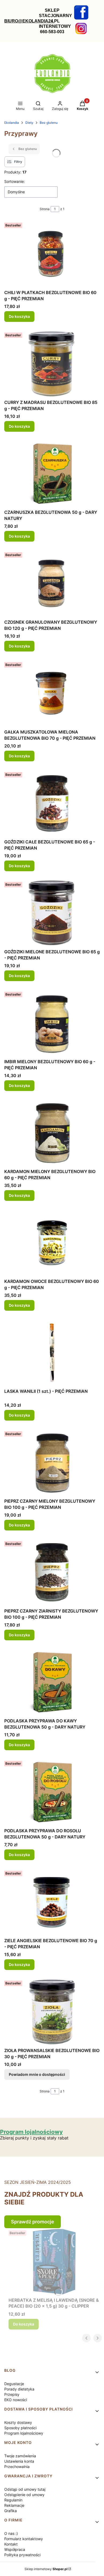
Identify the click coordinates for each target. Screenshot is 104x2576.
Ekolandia (12, 123)
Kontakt (11, 2544)
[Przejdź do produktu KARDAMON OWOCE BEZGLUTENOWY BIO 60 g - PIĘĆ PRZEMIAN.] (52, 1243)
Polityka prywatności (22, 2555)
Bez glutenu (49, 123)
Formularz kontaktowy (24, 2539)
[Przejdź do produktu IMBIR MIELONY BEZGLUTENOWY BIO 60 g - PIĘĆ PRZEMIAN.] (52, 1023)
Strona (45, 209)
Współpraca (15, 2549)
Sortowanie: (15, 181)
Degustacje (14, 2384)
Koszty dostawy (18, 2422)
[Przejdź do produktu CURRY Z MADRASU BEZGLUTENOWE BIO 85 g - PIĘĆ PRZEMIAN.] (52, 364)
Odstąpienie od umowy (24, 2495)
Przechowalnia (17, 2467)
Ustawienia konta (19, 2461)
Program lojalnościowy (24, 2433)
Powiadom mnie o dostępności (37, 2074)
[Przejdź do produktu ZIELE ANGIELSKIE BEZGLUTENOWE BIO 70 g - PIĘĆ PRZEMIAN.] (52, 1902)
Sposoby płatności (20, 2428)
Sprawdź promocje (33, 2222)
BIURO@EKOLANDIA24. (29, 21)
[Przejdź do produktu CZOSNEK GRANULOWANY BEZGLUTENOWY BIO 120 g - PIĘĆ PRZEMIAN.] (52, 584)
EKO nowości (16, 2400)
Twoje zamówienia (20, 2456)
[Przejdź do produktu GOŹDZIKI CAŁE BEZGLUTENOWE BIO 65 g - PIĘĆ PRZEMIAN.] (52, 803)
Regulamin (13, 2500)
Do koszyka (19, 316)
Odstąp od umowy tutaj (25, 2489)
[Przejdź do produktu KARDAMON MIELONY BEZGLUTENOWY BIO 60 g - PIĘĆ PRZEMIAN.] (52, 1133)
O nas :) (11, 2533)
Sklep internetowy (46, 2569)
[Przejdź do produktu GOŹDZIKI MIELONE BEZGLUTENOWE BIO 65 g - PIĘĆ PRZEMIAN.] (52, 913)
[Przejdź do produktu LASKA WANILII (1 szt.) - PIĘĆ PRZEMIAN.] (52, 1353)
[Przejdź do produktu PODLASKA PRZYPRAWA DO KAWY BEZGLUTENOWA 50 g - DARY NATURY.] (52, 1682)
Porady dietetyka (19, 2389)
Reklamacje (14, 2505)
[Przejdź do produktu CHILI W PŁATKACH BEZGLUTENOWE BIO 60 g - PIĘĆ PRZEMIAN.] (52, 254)
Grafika (11, 2511)
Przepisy (12, 2394)
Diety (29, 123)
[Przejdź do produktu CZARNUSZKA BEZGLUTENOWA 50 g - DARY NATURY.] (52, 474)
